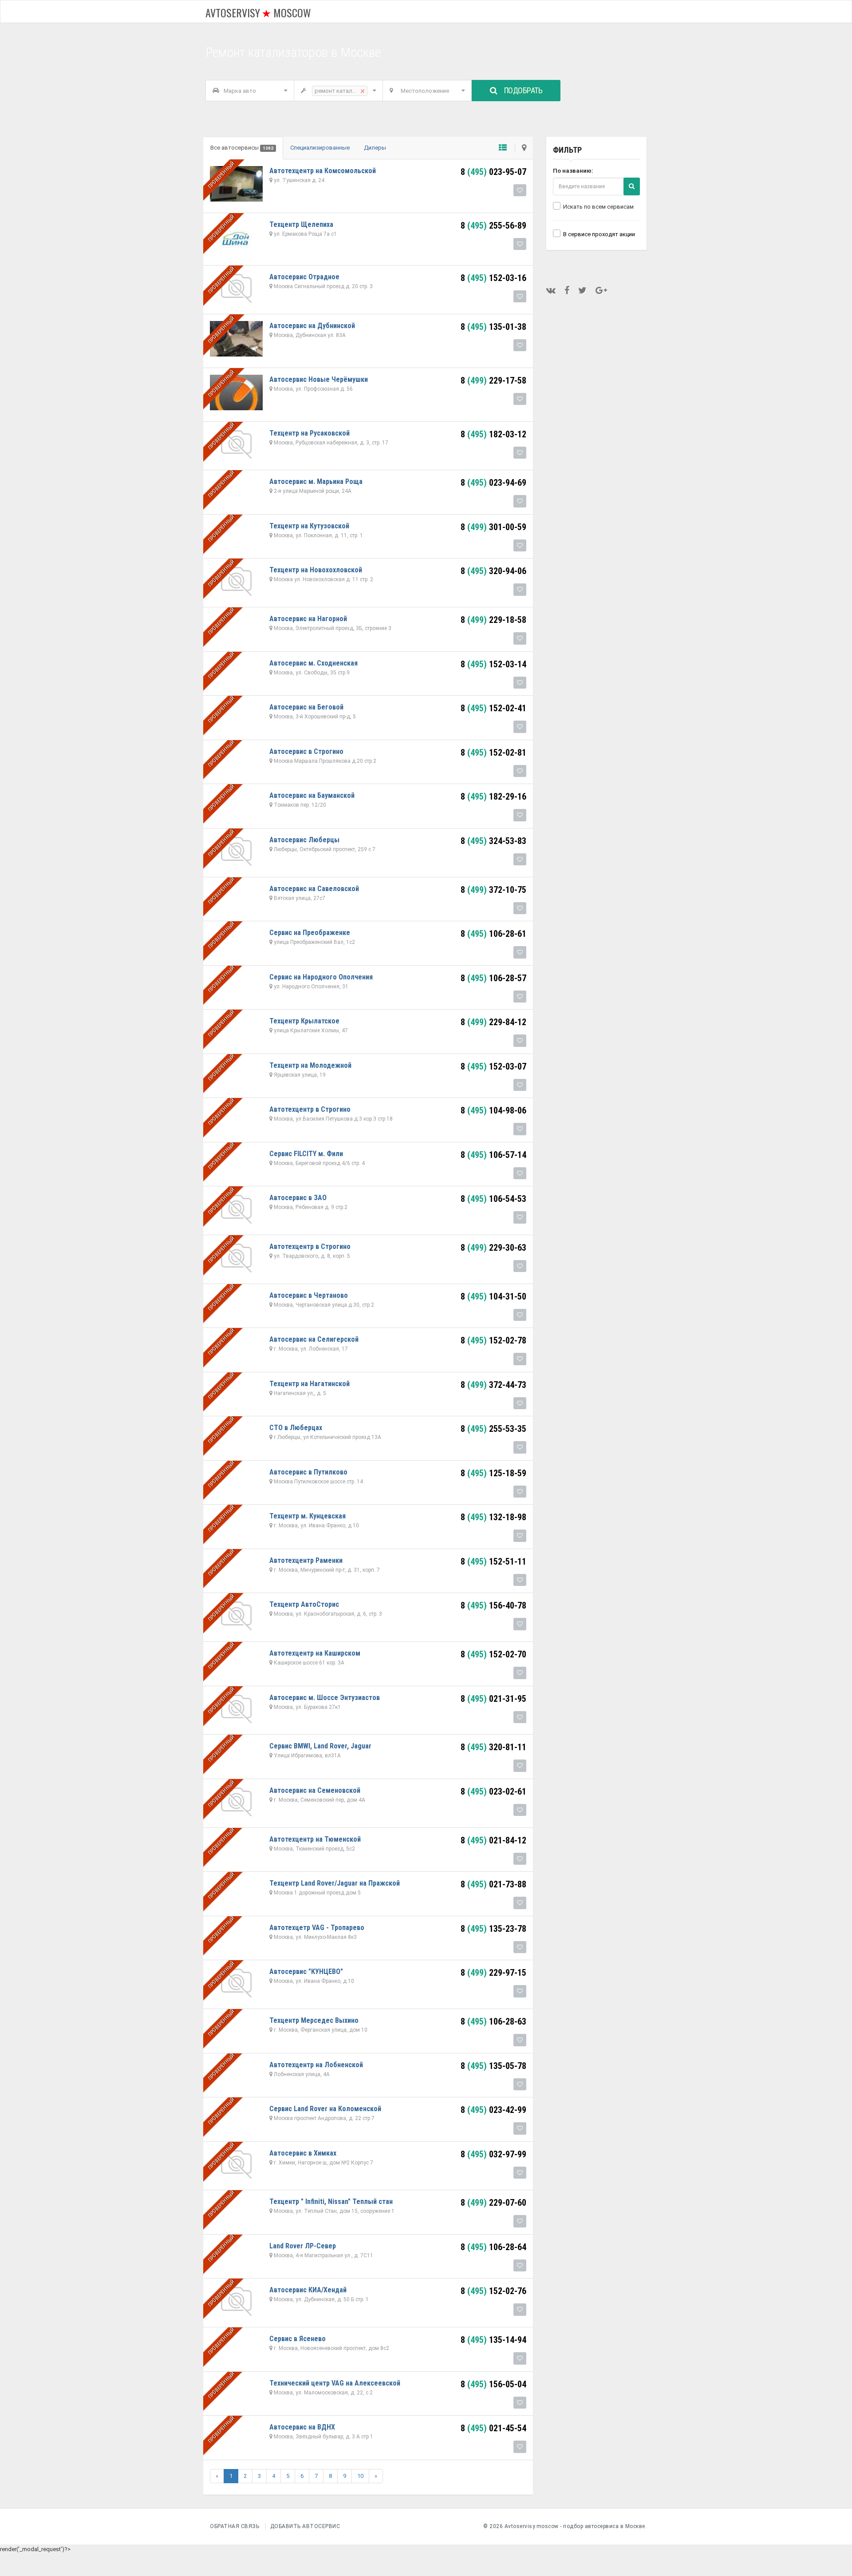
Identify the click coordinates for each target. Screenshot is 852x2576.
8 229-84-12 (493, 1022)
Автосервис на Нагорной (308, 619)
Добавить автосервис (305, 2526)
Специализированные (320, 148)
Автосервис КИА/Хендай (308, 2290)
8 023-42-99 (493, 2110)
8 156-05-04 (493, 2384)
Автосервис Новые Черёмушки (319, 379)
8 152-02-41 (493, 708)
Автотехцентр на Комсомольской (323, 171)
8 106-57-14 (493, 1155)
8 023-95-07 (493, 172)
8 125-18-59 (493, 1473)
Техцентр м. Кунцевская (308, 1516)
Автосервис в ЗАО (298, 1198)
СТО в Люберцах (296, 1428)
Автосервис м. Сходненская (314, 663)
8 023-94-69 (493, 483)
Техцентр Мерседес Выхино (314, 2020)
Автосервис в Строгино (306, 751)
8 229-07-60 (493, 2203)
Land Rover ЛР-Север (303, 2246)
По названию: (573, 171)
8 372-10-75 (493, 890)
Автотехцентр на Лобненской (316, 2065)
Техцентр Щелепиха (301, 224)
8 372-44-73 (493, 1385)
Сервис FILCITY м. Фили (306, 1154)
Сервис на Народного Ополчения (321, 977)
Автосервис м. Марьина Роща (316, 482)
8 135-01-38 (493, 327)
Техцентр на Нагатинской (310, 1384)
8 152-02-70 (493, 1654)
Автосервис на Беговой (306, 707)
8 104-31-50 (493, 1296)
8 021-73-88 (493, 1884)
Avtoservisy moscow (258, 12)
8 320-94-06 (493, 571)
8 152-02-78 (493, 1340)
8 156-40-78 (493, 1605)
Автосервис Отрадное (304, 277)
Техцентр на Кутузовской (309, 526)
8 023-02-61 (493, 1791)
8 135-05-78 (493, 2066)
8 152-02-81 (493, 753)
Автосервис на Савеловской (314, 889)
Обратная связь (235, 2526)
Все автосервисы (242, 148)
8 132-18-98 (493, 1517)
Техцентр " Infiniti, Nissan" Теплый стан (331, 2201)
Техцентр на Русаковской (310, 433)
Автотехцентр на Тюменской (315, 1839)
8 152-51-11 (493, 1561)
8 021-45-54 (493, 2428)
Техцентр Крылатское (304, 1021)
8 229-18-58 (493, 620)
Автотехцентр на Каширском (315, 1653)
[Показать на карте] (521, 148)
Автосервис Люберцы (304, 840)
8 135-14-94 (493, 2340)
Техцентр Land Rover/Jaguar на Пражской (335, 1883)
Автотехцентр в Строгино (310, 1109)
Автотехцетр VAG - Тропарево (317, 1928)
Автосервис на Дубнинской (312, 326)
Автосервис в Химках (303, 2153)
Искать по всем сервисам (598, 207)
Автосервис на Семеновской (315, 1790)
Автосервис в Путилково (308, 1472)
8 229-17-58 (493, 380)
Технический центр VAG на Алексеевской (335, 2383)
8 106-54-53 (493, 1199)
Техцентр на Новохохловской (316, 570)
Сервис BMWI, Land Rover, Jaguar (320, 1746)
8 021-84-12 (493, 1840)
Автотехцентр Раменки (306, 1560)
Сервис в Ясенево (298, 2339)
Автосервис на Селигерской (314, 1339)
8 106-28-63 (493, 2021)
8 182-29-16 (493, 797)
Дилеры (375, 148)
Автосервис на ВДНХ (302, 2427)
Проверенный (221, 175)
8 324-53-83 (493, 841)
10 (360, 2476)
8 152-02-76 (493, 2291)
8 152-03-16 (493, 278)
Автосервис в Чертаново (309, 1295)
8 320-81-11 (493, 1747)
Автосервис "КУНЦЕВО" (306, 1972)
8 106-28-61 (493, 934)
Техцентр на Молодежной (310, 1065)
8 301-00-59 (493, 527)
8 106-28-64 (493, 2247)
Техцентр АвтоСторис (304, 1604)
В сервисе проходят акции (599, 234)
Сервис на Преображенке (310, 933)
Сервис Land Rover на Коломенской (325, 2109)
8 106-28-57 (493, 978)
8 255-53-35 (493, 1429)
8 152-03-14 (493, 664)
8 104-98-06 (493, 1110)
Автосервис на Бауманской (312, 795)
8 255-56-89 (493, 226)
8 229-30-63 (493, 1248)
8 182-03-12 (493, 434)
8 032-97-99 (493, 2154)
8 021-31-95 (493, 1699)
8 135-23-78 (493, 1929)
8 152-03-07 (493, 1066)
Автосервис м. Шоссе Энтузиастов (325, 1698)
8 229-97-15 (493, 1973)
